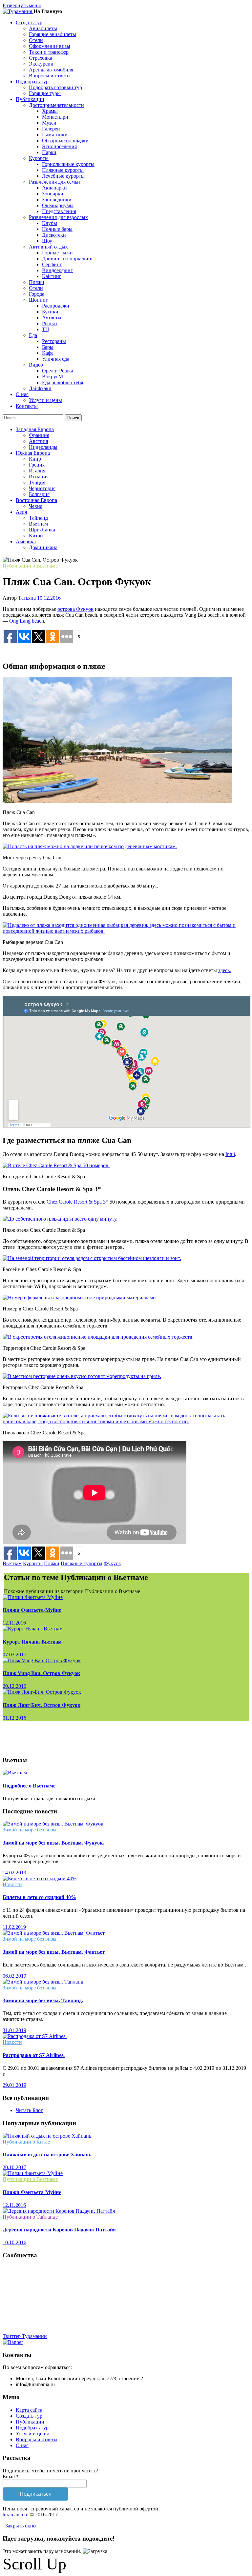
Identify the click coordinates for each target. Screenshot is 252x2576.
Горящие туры (45, 93)
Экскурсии (41, 64)
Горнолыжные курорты (68, 164)
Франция (39, 435)
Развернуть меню (22, 5)
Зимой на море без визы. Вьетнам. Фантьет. (54, 1952)
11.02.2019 (14, 1927)
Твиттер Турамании (25, 2336)
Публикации (30, 2422)
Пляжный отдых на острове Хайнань (47, 2155)
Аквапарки (54, 188)
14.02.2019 (14, 1873)
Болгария (39, 494)
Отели (36, 40)
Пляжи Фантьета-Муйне (32, 1610)
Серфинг (52, 264)
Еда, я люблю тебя (63, 382)
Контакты (27, 406)
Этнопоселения (59, 146)
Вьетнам (38, 524)
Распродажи (56, 306)
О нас (22, 2445)
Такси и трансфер (49, 52)
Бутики (50, 312)
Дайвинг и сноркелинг (68, 259)
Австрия (38, 441)
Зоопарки (53, 194)
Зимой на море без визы (30, 1830)
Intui (230, 1154)
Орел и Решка (58, 371)
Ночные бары (57, 229)
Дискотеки (54, 235)
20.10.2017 (14, 2167)
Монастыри (55, 117)
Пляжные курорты (63, 170)
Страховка (41, 58)
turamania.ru (16, 2515)
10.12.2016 (49, 598)
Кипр (35, 459)
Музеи (49, 123)
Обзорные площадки (65, 140)
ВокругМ (52, 377)
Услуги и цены (45, 400)
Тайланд (38, 518)
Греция (37, 465)
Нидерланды (43, 447)
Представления (59, 211)
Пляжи (37, 282)
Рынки (50, 323)
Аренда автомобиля (51, 70)
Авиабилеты (43, 28)
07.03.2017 (14, 1655)
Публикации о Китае (26, 2142)
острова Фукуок (75, 609)
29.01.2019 (14, 2085)
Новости (12, 1884)
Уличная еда (56, 359)
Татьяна (27, 598)
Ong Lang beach (27, 621)
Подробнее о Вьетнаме (29, 1786)
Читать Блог (29, 2110)
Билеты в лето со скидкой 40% (39, 1897)
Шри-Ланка (42, 530)
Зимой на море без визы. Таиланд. (43, 2000)
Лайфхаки (40, 388)
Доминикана (43, 547)
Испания (39, 477)
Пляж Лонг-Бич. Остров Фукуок (42, 1705)
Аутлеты (52, 318)
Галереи (51, 129)
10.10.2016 (14, 2242)
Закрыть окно (19, 2526)
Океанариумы (58, 205)
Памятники (55, 135)
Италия (37, 471)
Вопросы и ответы (50, 76)
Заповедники (57, 200)
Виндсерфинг (57, 270)
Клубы (50, 223)
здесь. (225, 970)
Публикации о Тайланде (30, 2217)
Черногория (42, 488)
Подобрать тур (32, 2428)
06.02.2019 (14, 1976)
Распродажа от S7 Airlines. (34, 2055)
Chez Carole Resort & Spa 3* (77, 1202)
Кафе (48, 353)
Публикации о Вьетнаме (30, 566)
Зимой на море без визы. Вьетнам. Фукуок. (53, 1843)
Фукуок (112, 1563)
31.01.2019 (14, 2030)
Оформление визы (50, 46)
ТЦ (46, 329)
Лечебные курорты (63, 176)
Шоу (47, 241)
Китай (36, 536)
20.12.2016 (14, 1686)
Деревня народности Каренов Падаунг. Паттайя (59, 2230)
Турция (37, 482)
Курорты (33, 1563)
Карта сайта (29, 2410)
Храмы (50, 111)
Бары (48, 347)
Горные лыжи (57, 253)
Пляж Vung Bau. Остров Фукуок (41, 1673)
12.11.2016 (14, 1623)
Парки (49, 152)
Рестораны (54, 341)
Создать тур (29, 2416)
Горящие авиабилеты (52, 34)
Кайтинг (52, 276)
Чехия (36, 506)
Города (37, 294)
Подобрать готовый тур (55, 87)
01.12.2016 (14, 1718)
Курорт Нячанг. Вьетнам (32, 1642)
